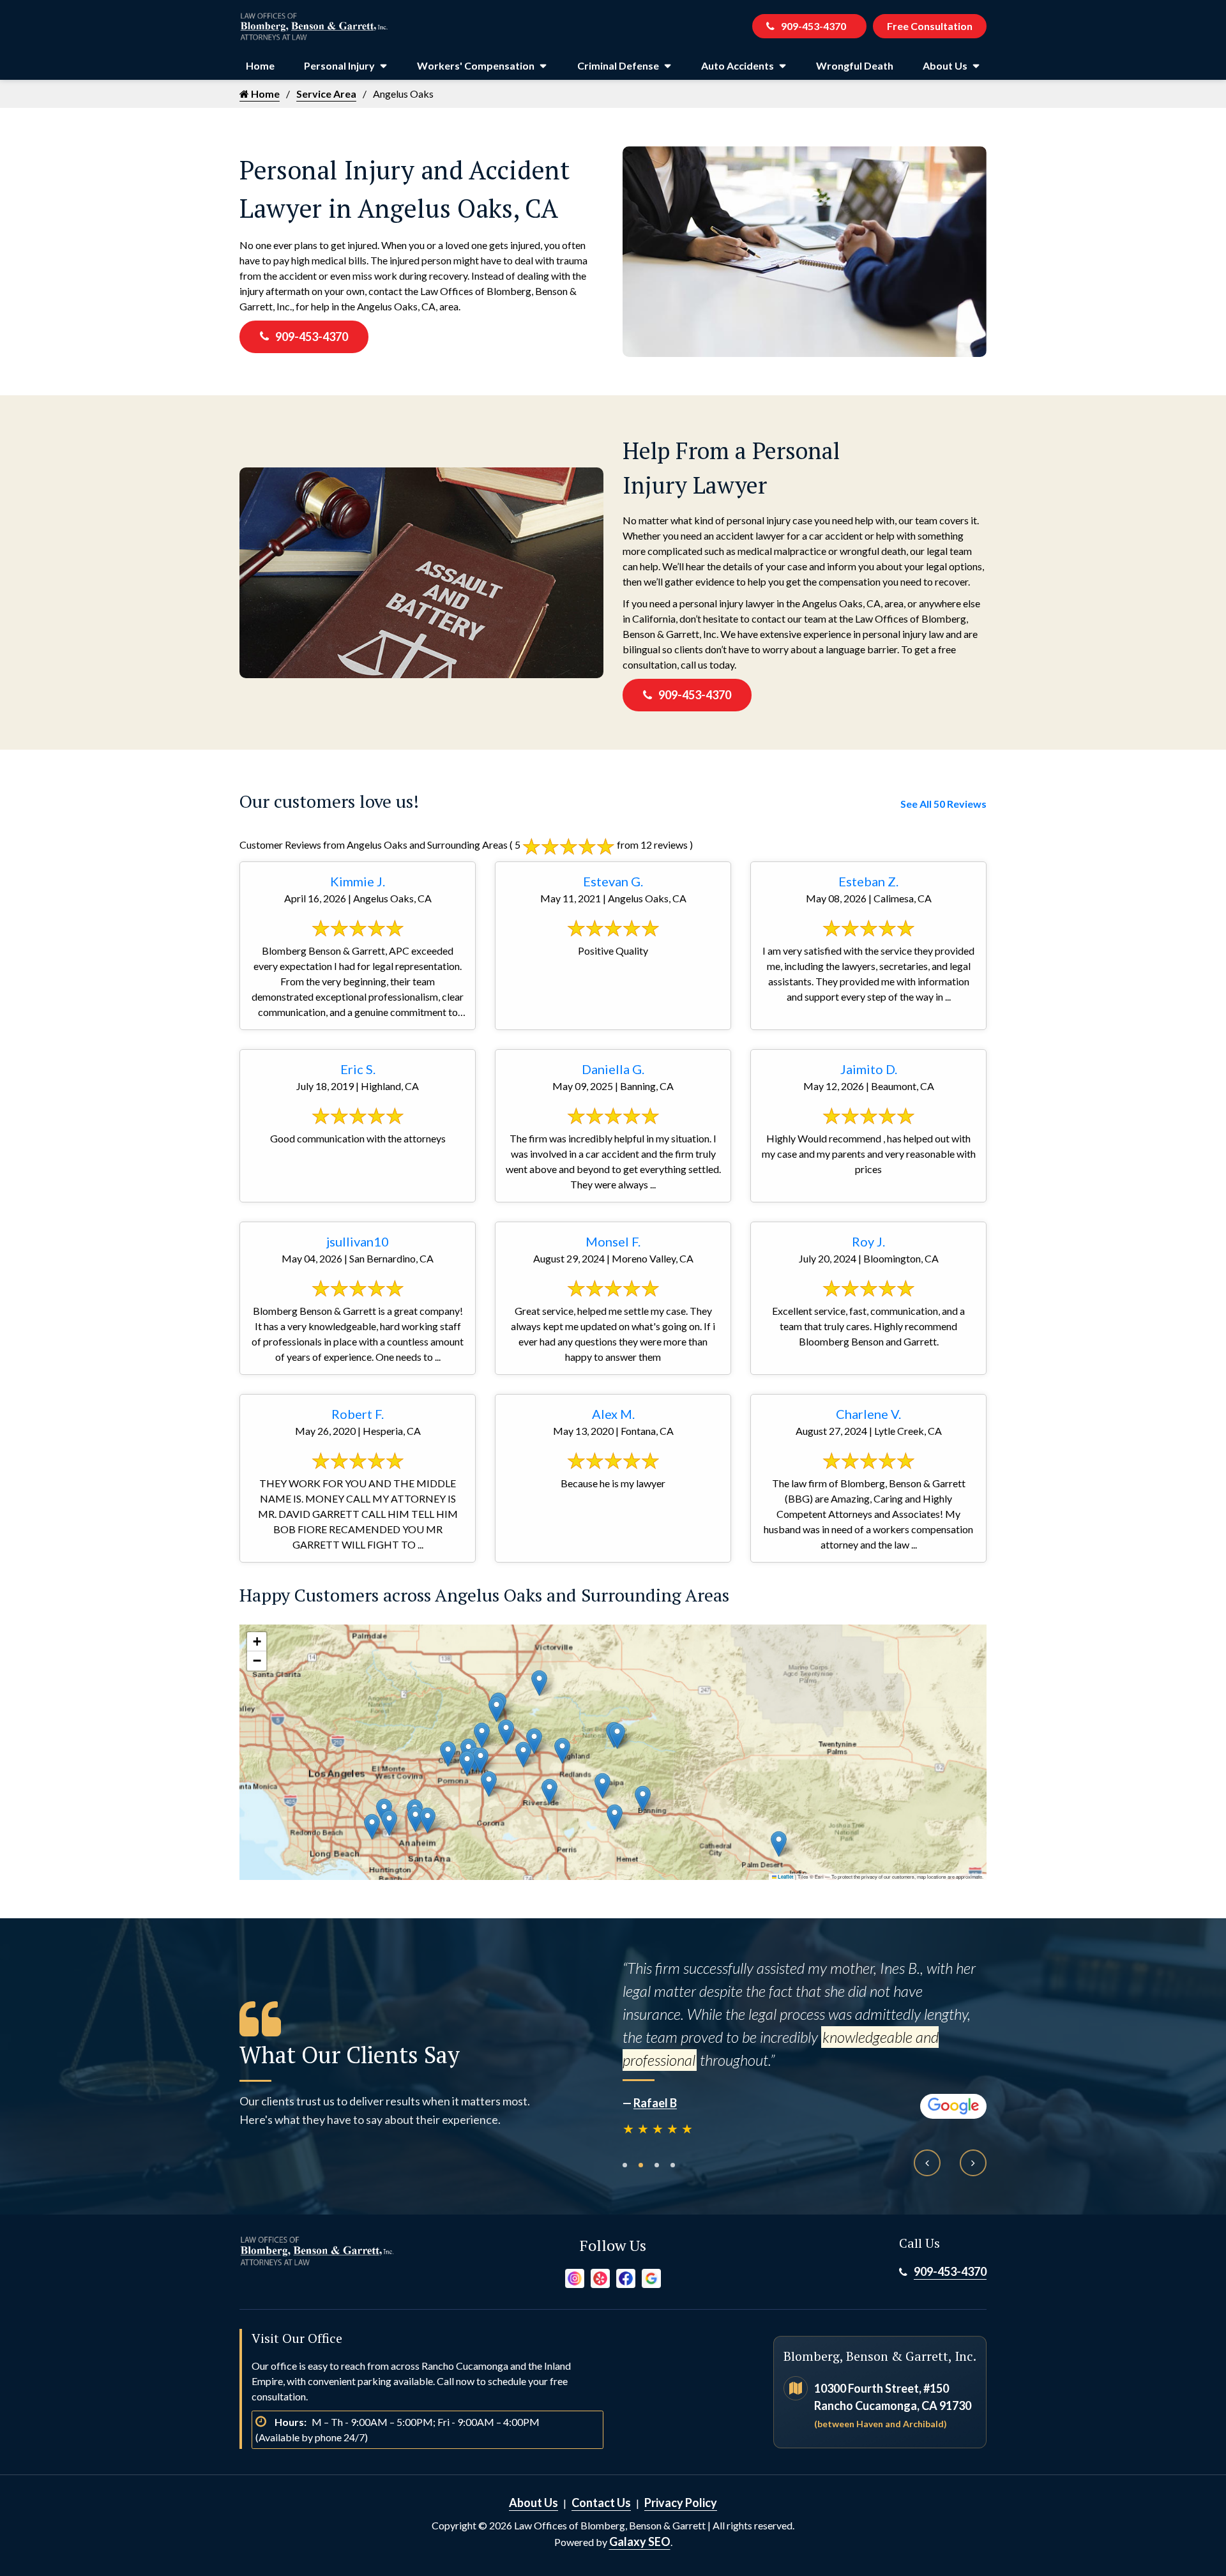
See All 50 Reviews (943, 804)
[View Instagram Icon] (575, 2277)
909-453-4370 (814, 26)
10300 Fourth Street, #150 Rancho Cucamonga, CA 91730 (893, 2405)
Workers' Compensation (476, 65)
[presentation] (927, 2163)
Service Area (326, 94)
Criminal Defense (618, 65)
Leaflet (785, 1877)
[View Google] (651, 2277)
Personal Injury (339, 65)
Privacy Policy (681, 2503)
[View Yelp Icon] (600, 2277)
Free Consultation (930, 26)
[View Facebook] (626, 2277)
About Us (945, 65)
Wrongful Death (855, 65)
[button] (482, 1735)
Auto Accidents (738, 65)
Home (260, 65)
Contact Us (601, 2503)
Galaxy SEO (640, 2542)
